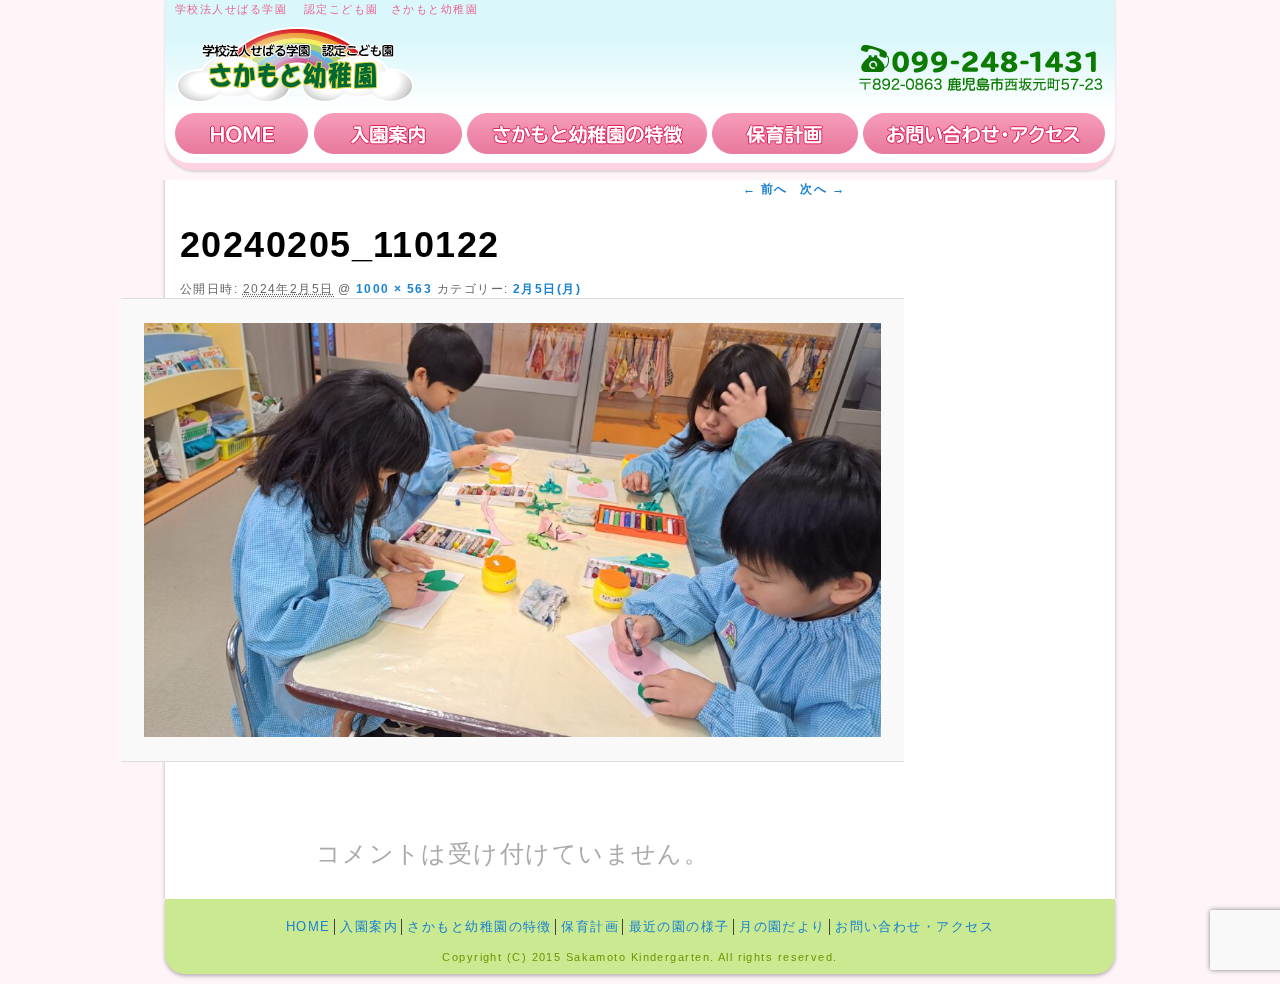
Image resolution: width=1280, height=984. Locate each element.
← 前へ (765, 189)
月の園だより (782, 926)
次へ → (822, 189)
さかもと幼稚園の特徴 (587, 133)
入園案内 (388, 133)
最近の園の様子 (679, 926)
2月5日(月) (547, 289)
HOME (242, 133)
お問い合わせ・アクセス (984, 133)
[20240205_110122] (512, 530)
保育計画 (785, 133)
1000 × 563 (394, 289)
